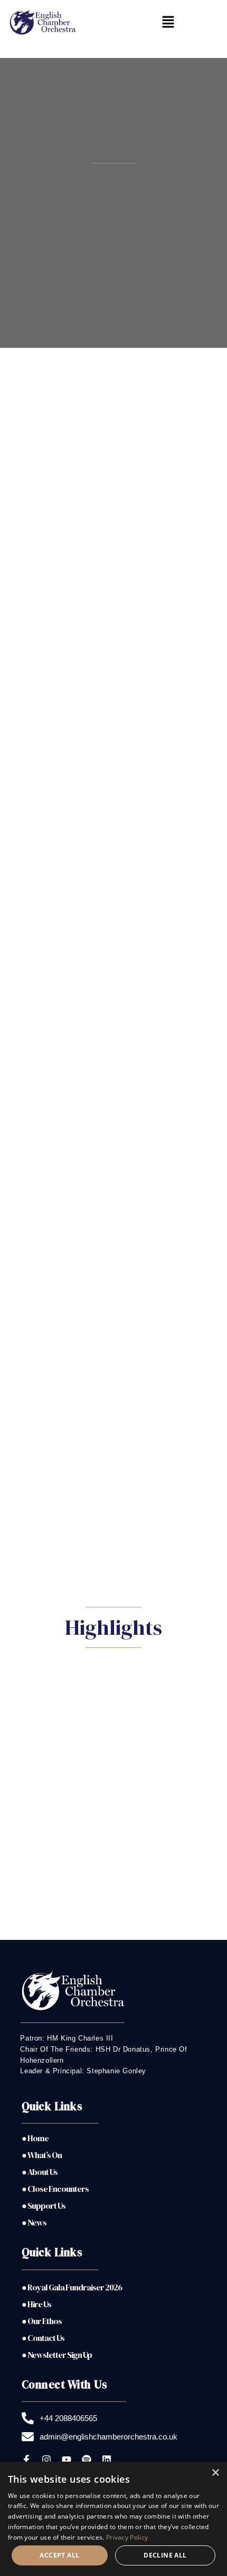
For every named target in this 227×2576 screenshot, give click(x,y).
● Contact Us (43, 2338)
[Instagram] (46, 2460)
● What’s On (42, 2155)
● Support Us (44, 2206)
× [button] (215, 2473)
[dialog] (113, 2519)
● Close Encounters (55, 2189)
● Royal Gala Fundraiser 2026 (72, 2287)
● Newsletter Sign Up (57, 2355)
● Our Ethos (42, 2321)
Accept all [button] (59, 2555)
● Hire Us (36, 2304)
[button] (168, 23)
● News (34, 2222)
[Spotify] (87, 2460)
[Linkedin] (107, 2460)
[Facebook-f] (26, 2460)
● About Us (40, 2172)
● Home (35, 2138)
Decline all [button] (165, 2555)
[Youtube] (67, 2460)
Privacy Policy (127, 2537)
